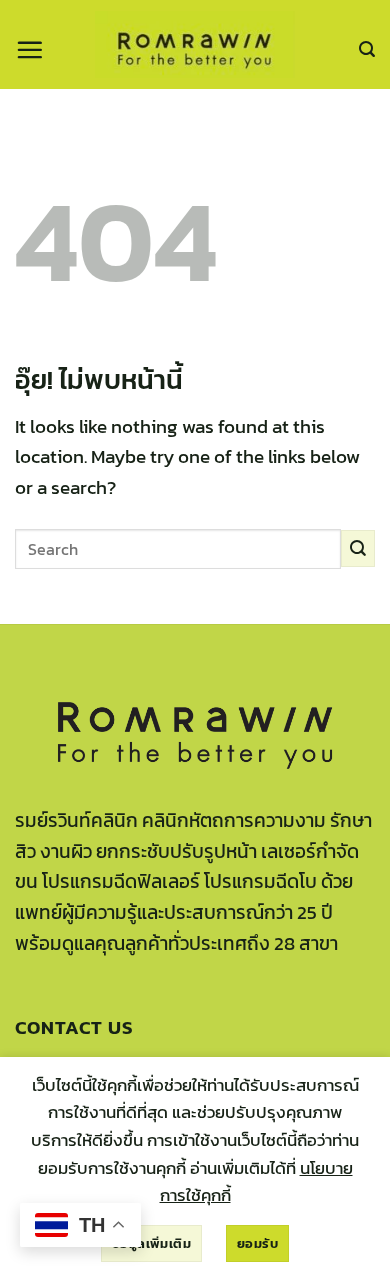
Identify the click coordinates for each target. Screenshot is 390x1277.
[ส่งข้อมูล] (358, 548)
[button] (29, 50)
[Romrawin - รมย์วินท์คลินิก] (195, 44)
